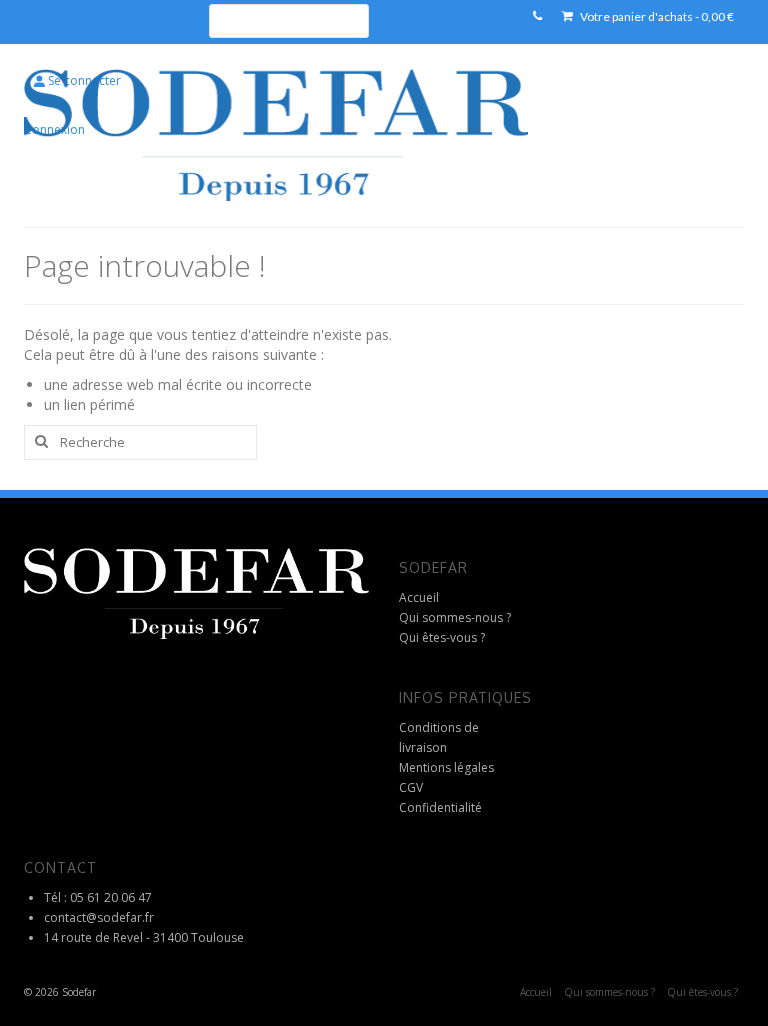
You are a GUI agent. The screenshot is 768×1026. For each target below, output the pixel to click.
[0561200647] (537, 17)
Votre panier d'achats (656, 16)
